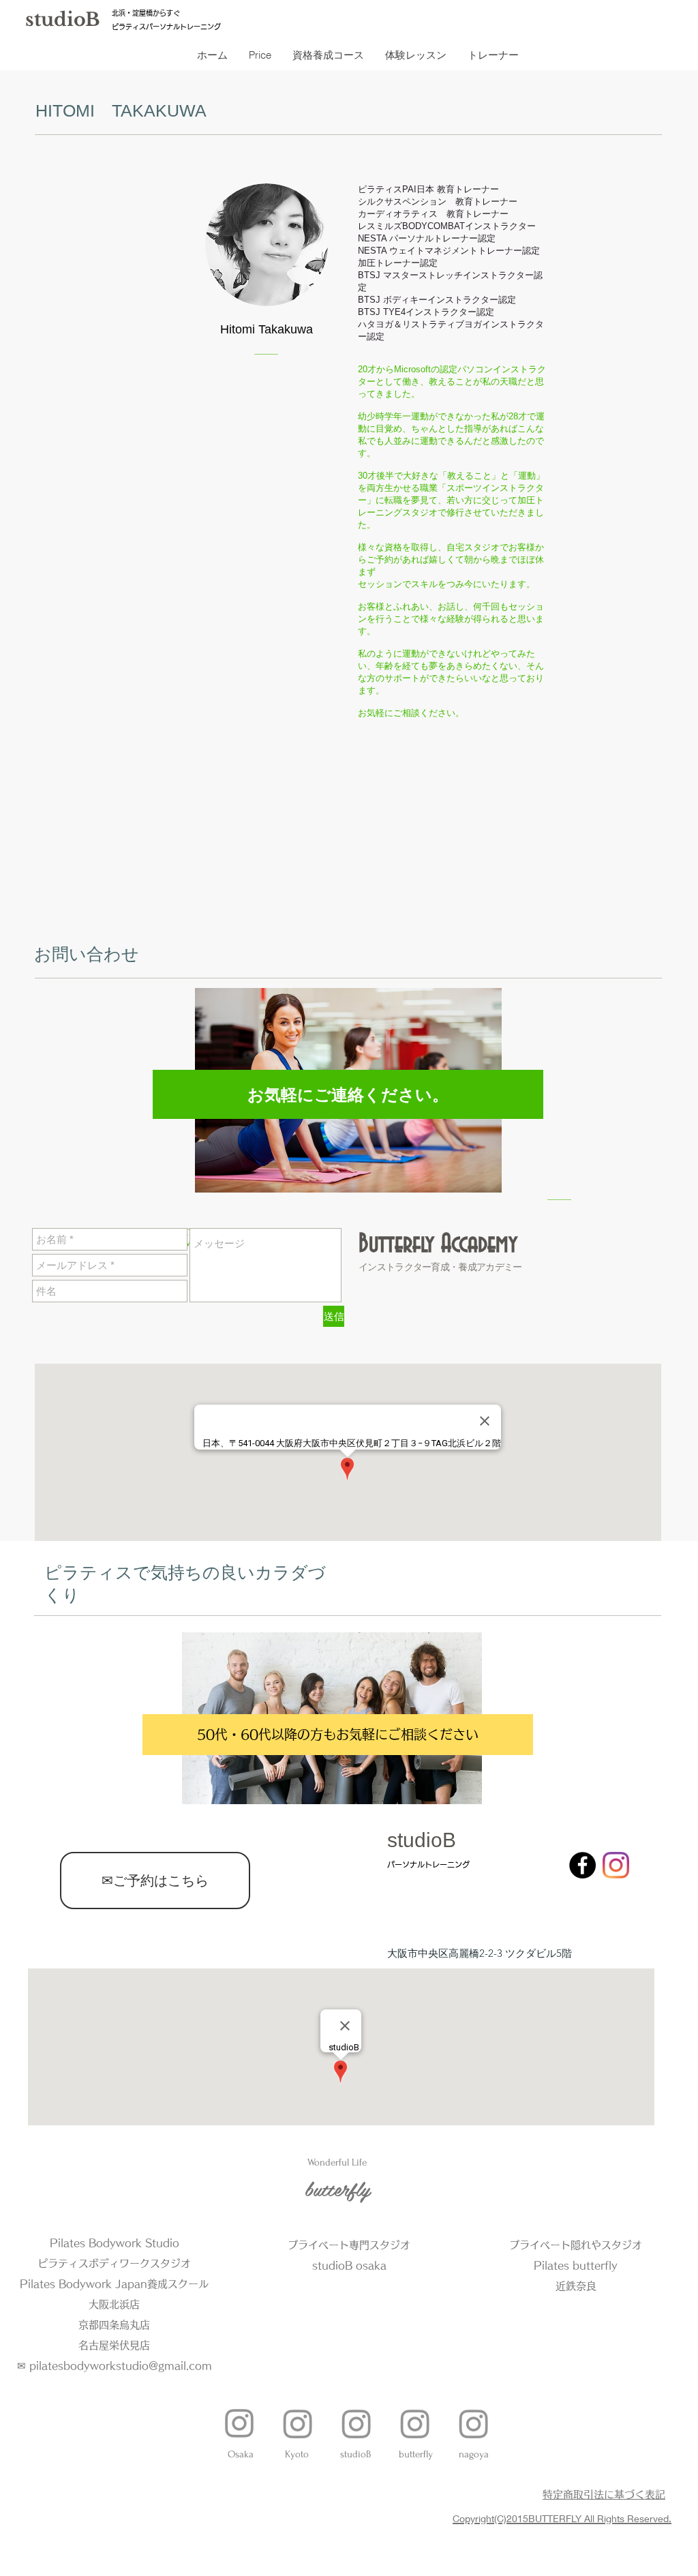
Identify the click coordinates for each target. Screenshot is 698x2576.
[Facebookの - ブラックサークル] (582, 1865)
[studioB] (356, 2423)
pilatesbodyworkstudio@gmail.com (121, 2366)
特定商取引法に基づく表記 (604, 2495)
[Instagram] (616, 1865)
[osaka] (239, 2423)
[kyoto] (298, 2423)
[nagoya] (474, 2423)
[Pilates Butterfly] (415, 2423)
